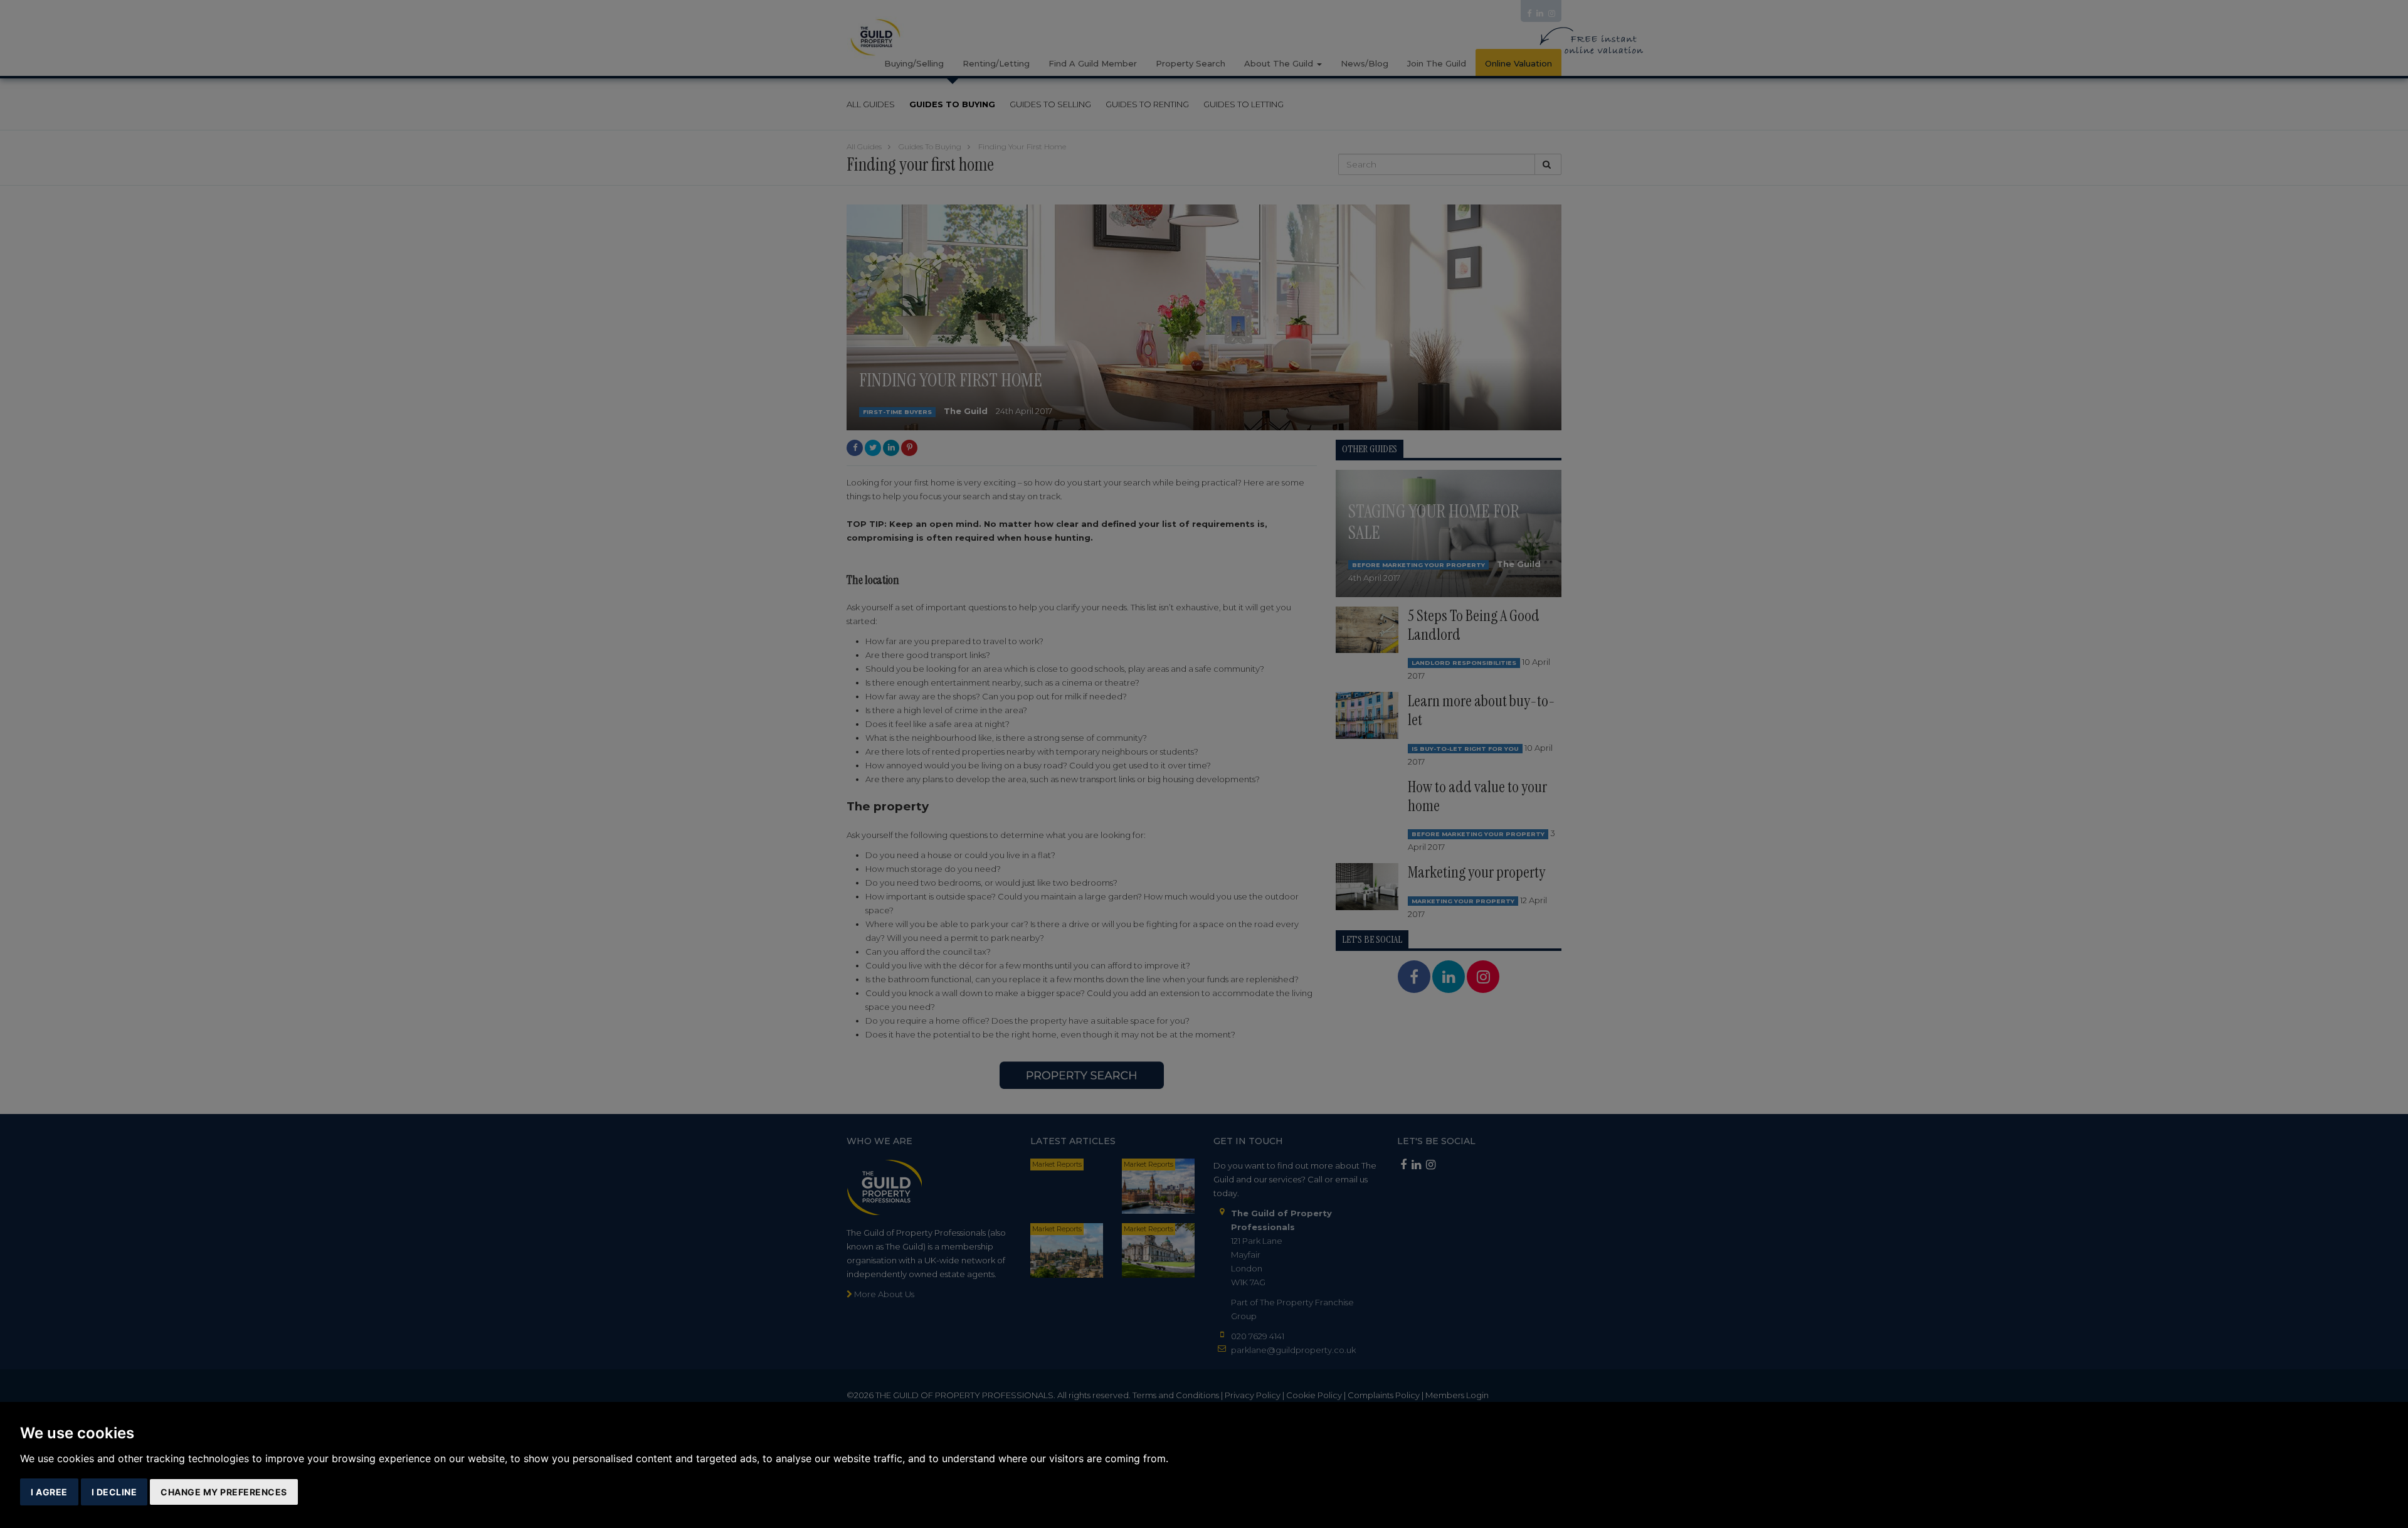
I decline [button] (114, 1492)
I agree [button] (49, 1492)
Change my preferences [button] (224, 1492)
